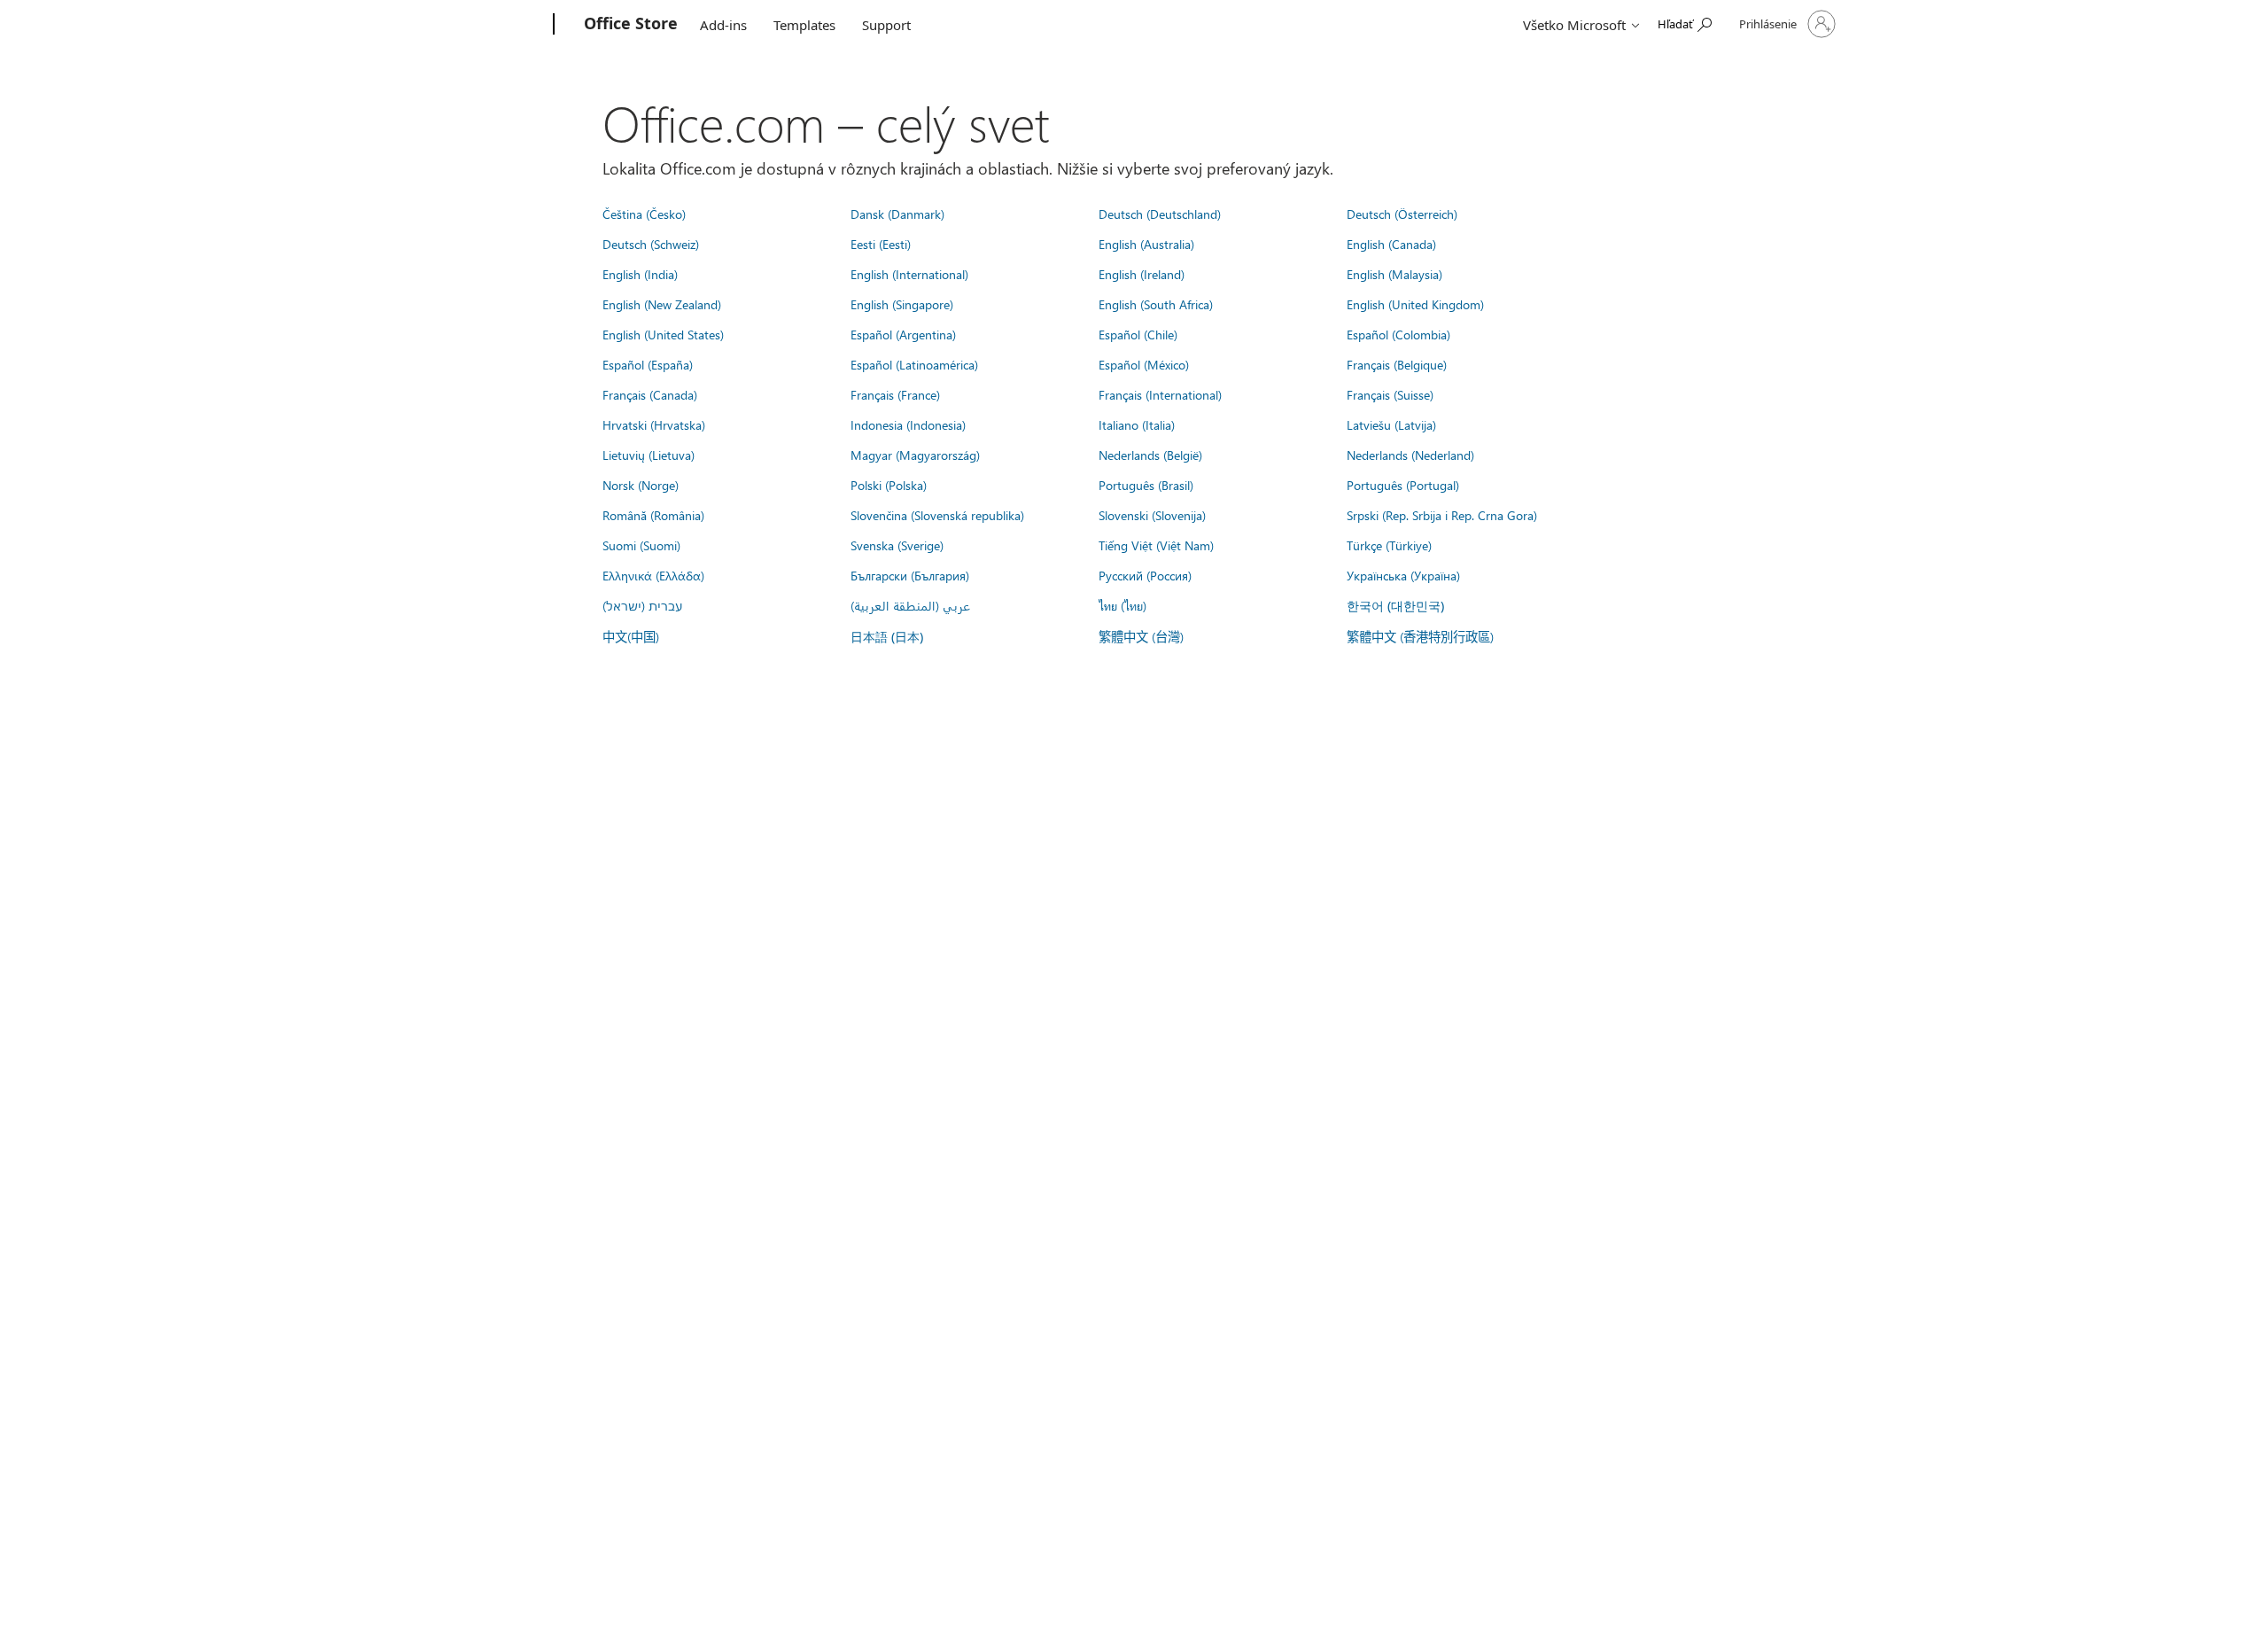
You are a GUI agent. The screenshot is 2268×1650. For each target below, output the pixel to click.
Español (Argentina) (903, 334)
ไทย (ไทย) (1122, 605)
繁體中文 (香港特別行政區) (1420, 636)
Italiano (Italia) (1137, 424)
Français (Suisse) (1390, 394)
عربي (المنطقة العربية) (910, 605)
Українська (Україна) (1403, 575)
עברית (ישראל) (642, 605)
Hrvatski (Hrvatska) (654, 424)
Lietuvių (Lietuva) (649, 455)
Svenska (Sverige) (897, 545)
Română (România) (653, 515)
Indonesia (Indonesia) (908, 424)
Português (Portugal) (1403, 485)
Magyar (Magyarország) (915, 455)
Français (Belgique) (1397, 364)
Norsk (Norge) (641, 485)
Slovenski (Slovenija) (1152, 515)
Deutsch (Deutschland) (1160, 214)
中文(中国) (631, 636)
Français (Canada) (650, 394)
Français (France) (895, 394)
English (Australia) (1146, 244)
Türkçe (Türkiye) (1389, 545)
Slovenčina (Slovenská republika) (937, 515)
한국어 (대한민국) (1395, 606)
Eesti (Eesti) (881, 244)
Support (886, 25)
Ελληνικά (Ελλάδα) (653, 575)
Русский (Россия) (1145, 575)
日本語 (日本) (887, 637)
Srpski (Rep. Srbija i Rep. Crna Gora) (1442, 515)
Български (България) (910, 575)
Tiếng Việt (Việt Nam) (1156, 545)
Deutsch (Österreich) (1402, 214)
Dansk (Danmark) (897, 214)
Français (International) (1160, 394)
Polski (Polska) (889, 485)
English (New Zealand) (662, 304)
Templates (804, 25)
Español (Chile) (1138, 334)
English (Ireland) (1142, 274)
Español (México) (1144, 364)
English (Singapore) (902, 304)
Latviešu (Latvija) (1391, 424)
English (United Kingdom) (1415, 304)
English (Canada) (1391, 244)
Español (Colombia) (1398, 334)
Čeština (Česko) (644, 214)
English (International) (909, 274)
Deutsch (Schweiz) (651, 244)
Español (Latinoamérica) (914, 364)
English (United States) (663, 334)
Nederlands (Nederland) (1410, 455)
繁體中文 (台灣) (1141, 636)
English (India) (640, 274)
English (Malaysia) (1394, 274)
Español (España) (648, 364)
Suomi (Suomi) (641, 545)
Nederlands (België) (1150, 455)
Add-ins (723, 25)
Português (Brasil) (1146, 485)
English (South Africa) (1156, 304)
